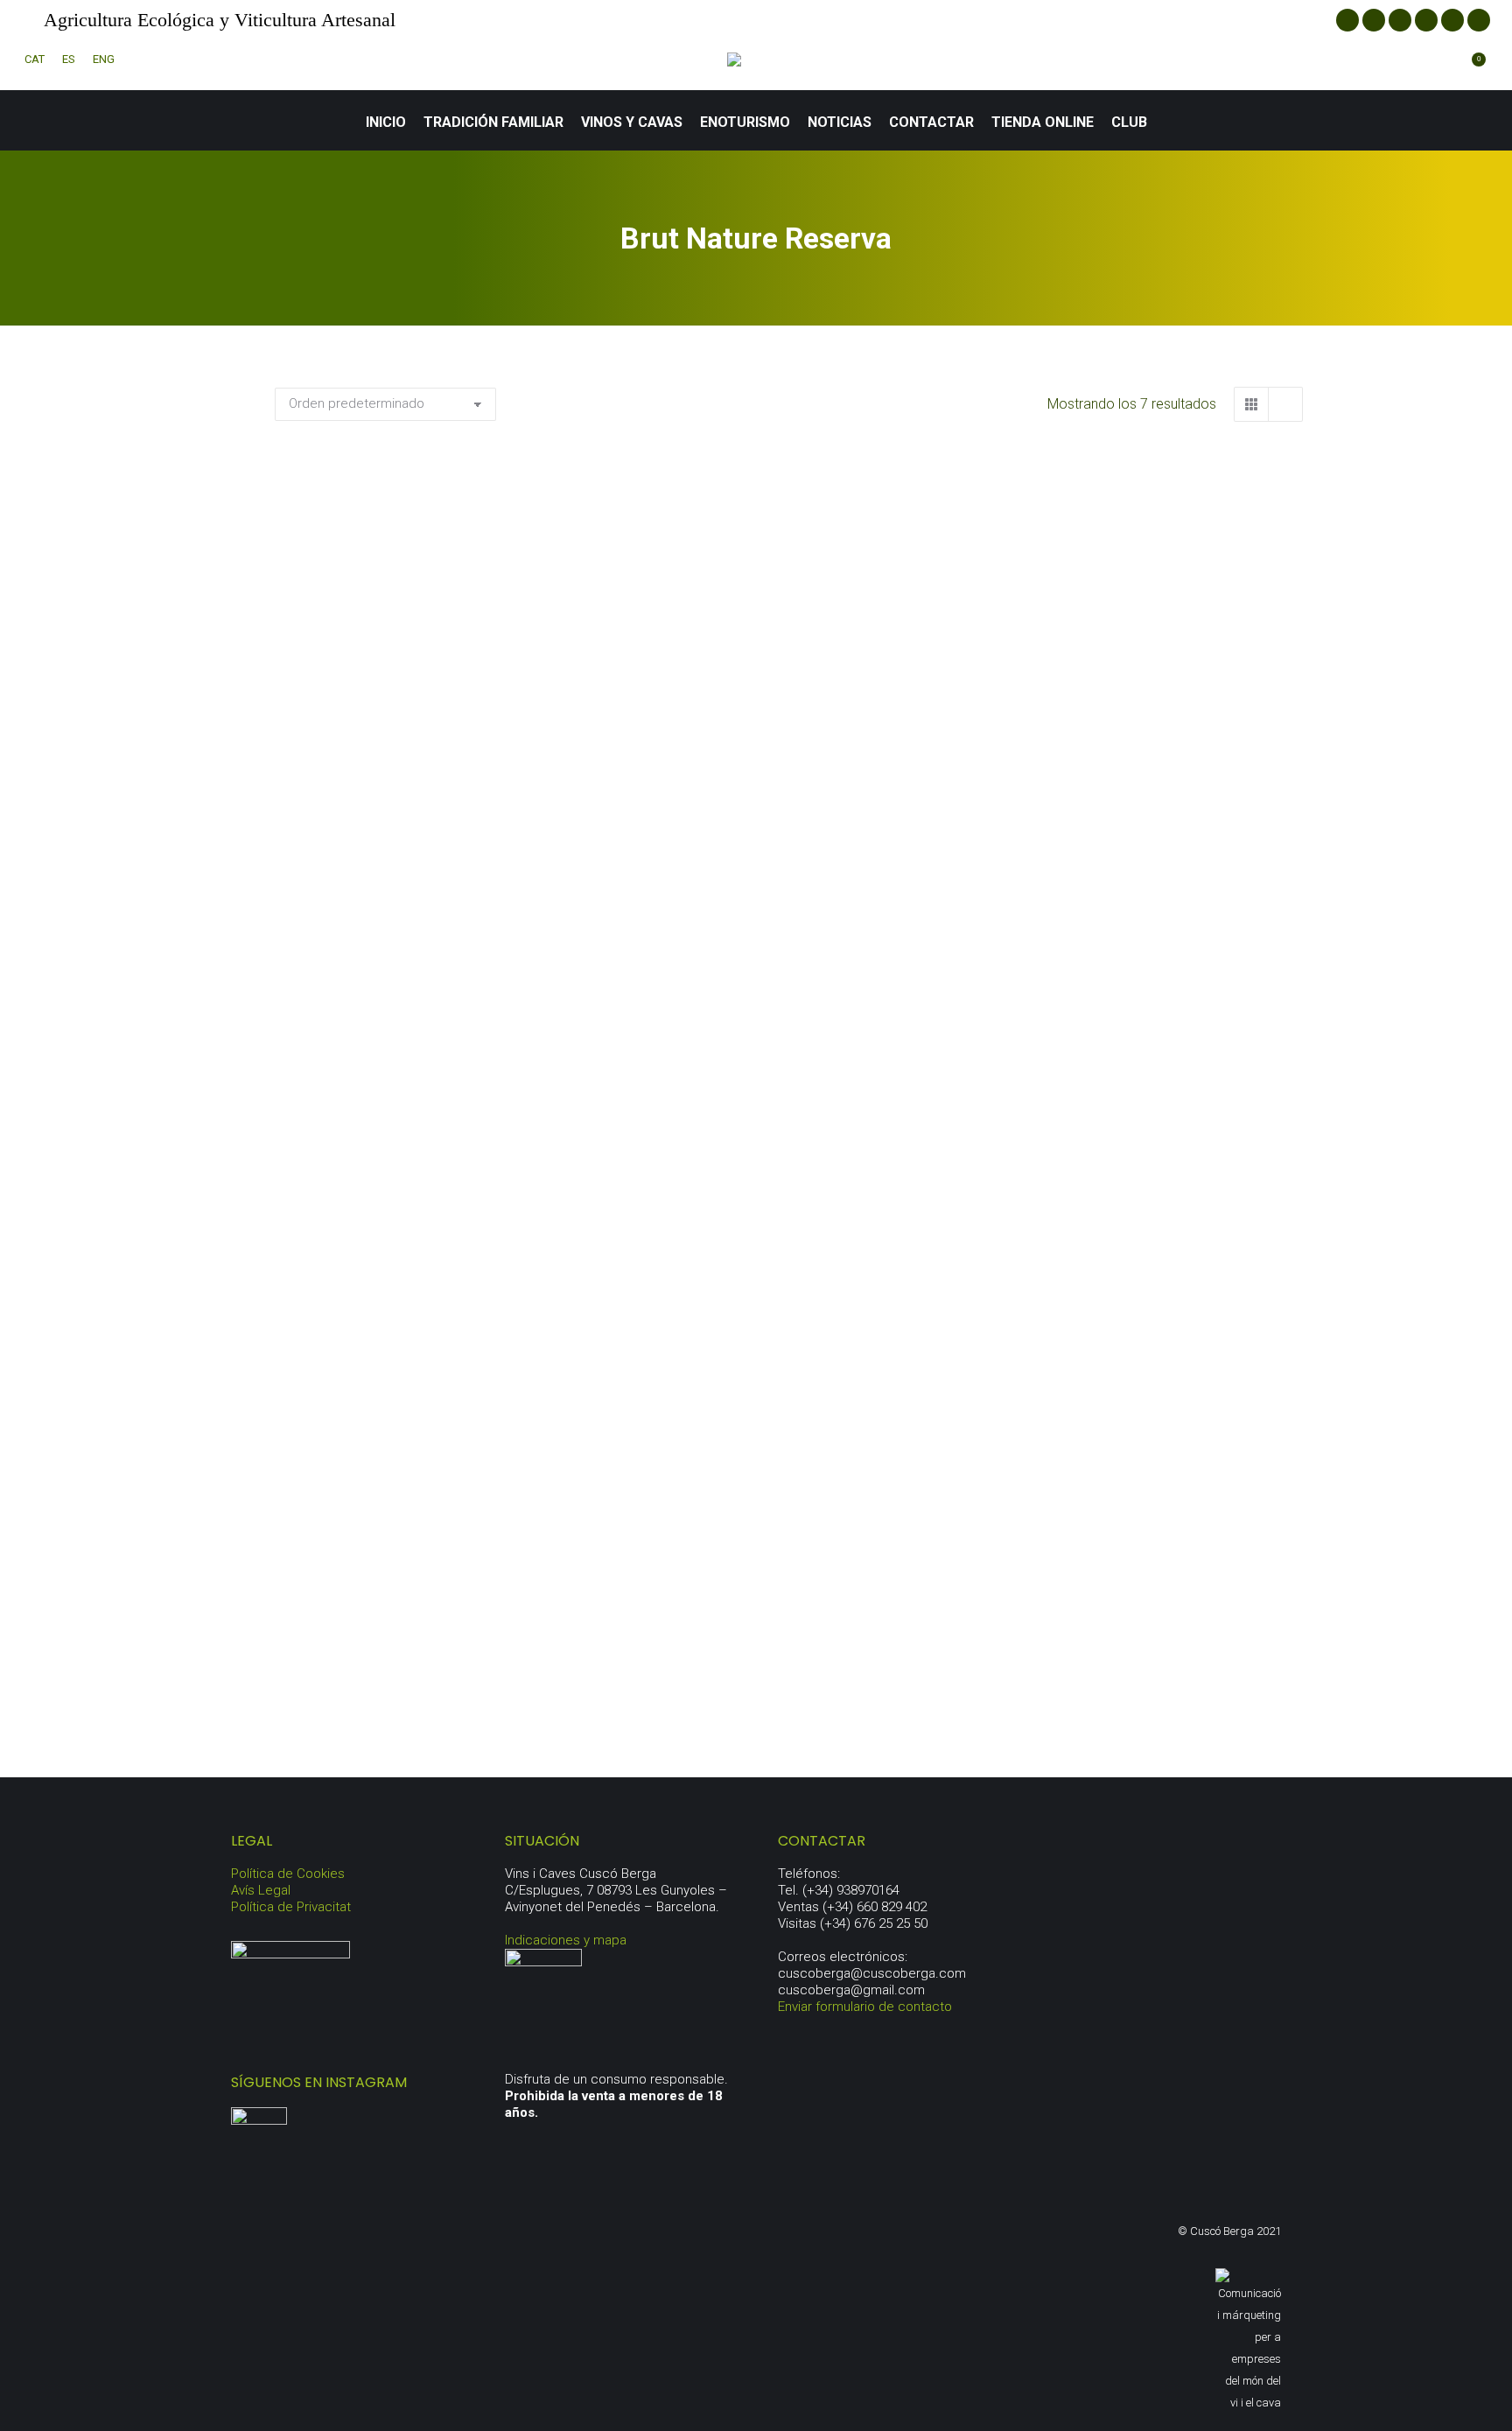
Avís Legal (261, 1890)
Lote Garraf (789, 1234)
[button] (574, 747)
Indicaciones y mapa (566, 1940)
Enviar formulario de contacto (865, 2007)
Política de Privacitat (291, 1907)
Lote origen (1142, 1234)
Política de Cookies (288, 1874)
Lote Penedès (436, 1675)
